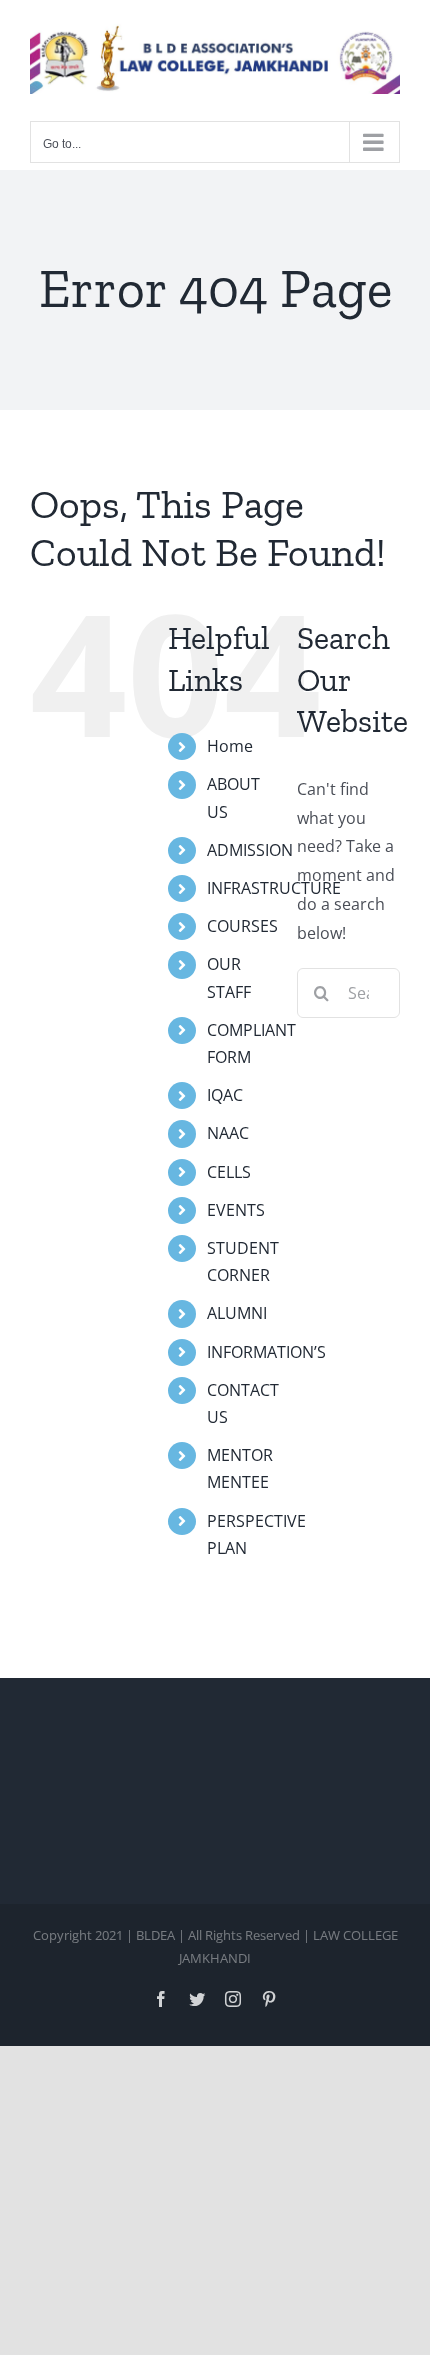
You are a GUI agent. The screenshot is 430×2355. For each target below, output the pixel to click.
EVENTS (236, 1210)
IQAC (225, 1095)
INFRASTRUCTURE (274, 888)
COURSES (242, 926)
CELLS (229, 1172)
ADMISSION (250, 850)
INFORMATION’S (266, 1352)
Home (230, 746)
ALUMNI (237, 1313)
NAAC (228, 1133)
